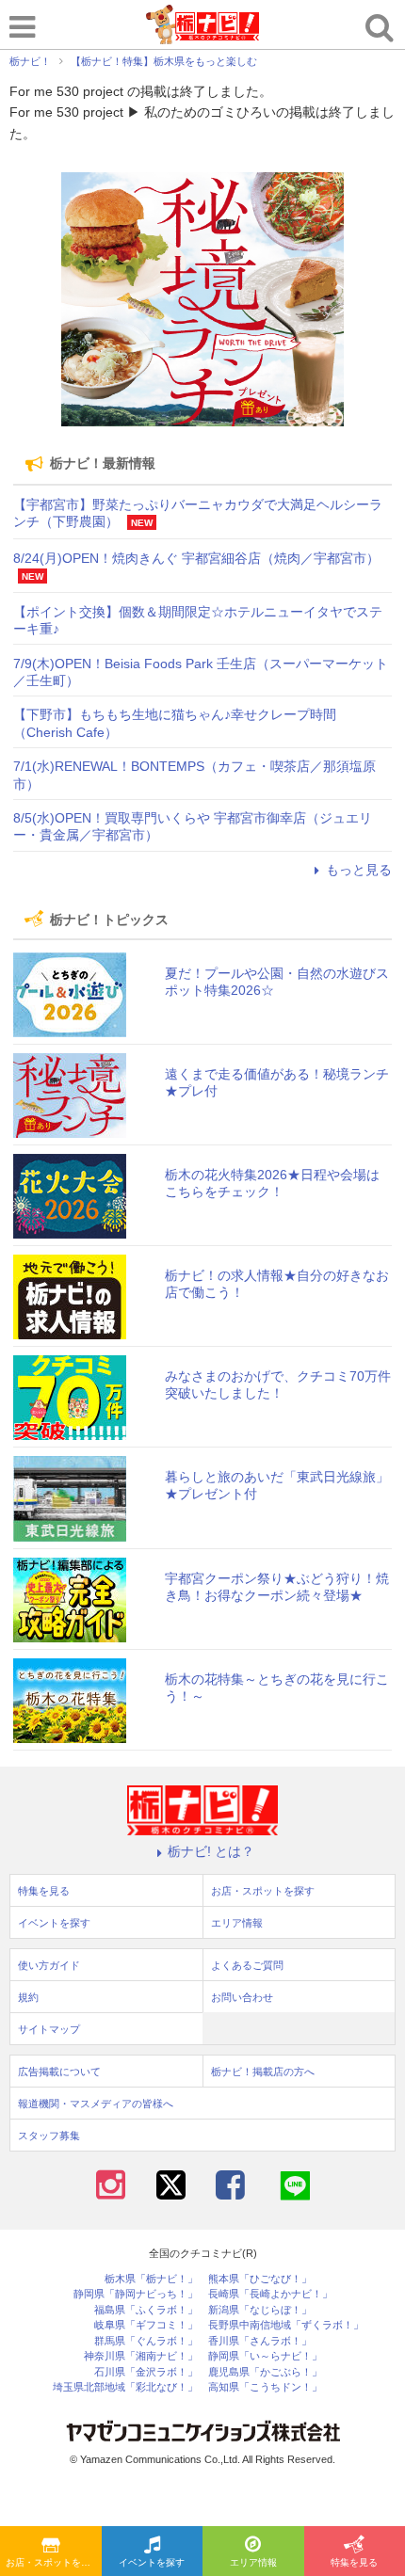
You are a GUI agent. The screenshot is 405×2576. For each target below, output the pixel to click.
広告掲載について (59, 2072)
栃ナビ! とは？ (211, 1851)
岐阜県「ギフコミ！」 (146, 2325)
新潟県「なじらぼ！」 (260, 2310)
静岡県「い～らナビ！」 (265, 2356)
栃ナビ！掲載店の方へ (263, 2072)
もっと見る (359, 870)
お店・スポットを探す (53, 2562)
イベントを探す (152, 2562)
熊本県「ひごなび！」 (260, 2279)
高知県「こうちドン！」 (265, 2387)
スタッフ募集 (49, 2136)
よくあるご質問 (247, 1965)
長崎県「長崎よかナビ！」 (270, 2294)
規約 (28, 1997)
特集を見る (44, 1891)
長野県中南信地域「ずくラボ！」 (286, 2325)
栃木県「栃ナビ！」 (151, 2279)
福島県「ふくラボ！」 (146, 2310)
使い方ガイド (49, 1965)
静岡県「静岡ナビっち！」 (136, 2294)
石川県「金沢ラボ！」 (146, 2372)
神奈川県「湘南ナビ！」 (141, 2356)
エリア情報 (253, 2562)
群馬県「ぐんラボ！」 (146, 2341)
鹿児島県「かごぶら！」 (265, 2372)
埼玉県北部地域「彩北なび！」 (125, 2387)
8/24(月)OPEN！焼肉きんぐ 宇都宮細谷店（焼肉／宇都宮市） (196, 558)
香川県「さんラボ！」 (260, 2341)
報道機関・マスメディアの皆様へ (96, 2104)
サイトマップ (49, 2029)
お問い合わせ (242, 1997)
